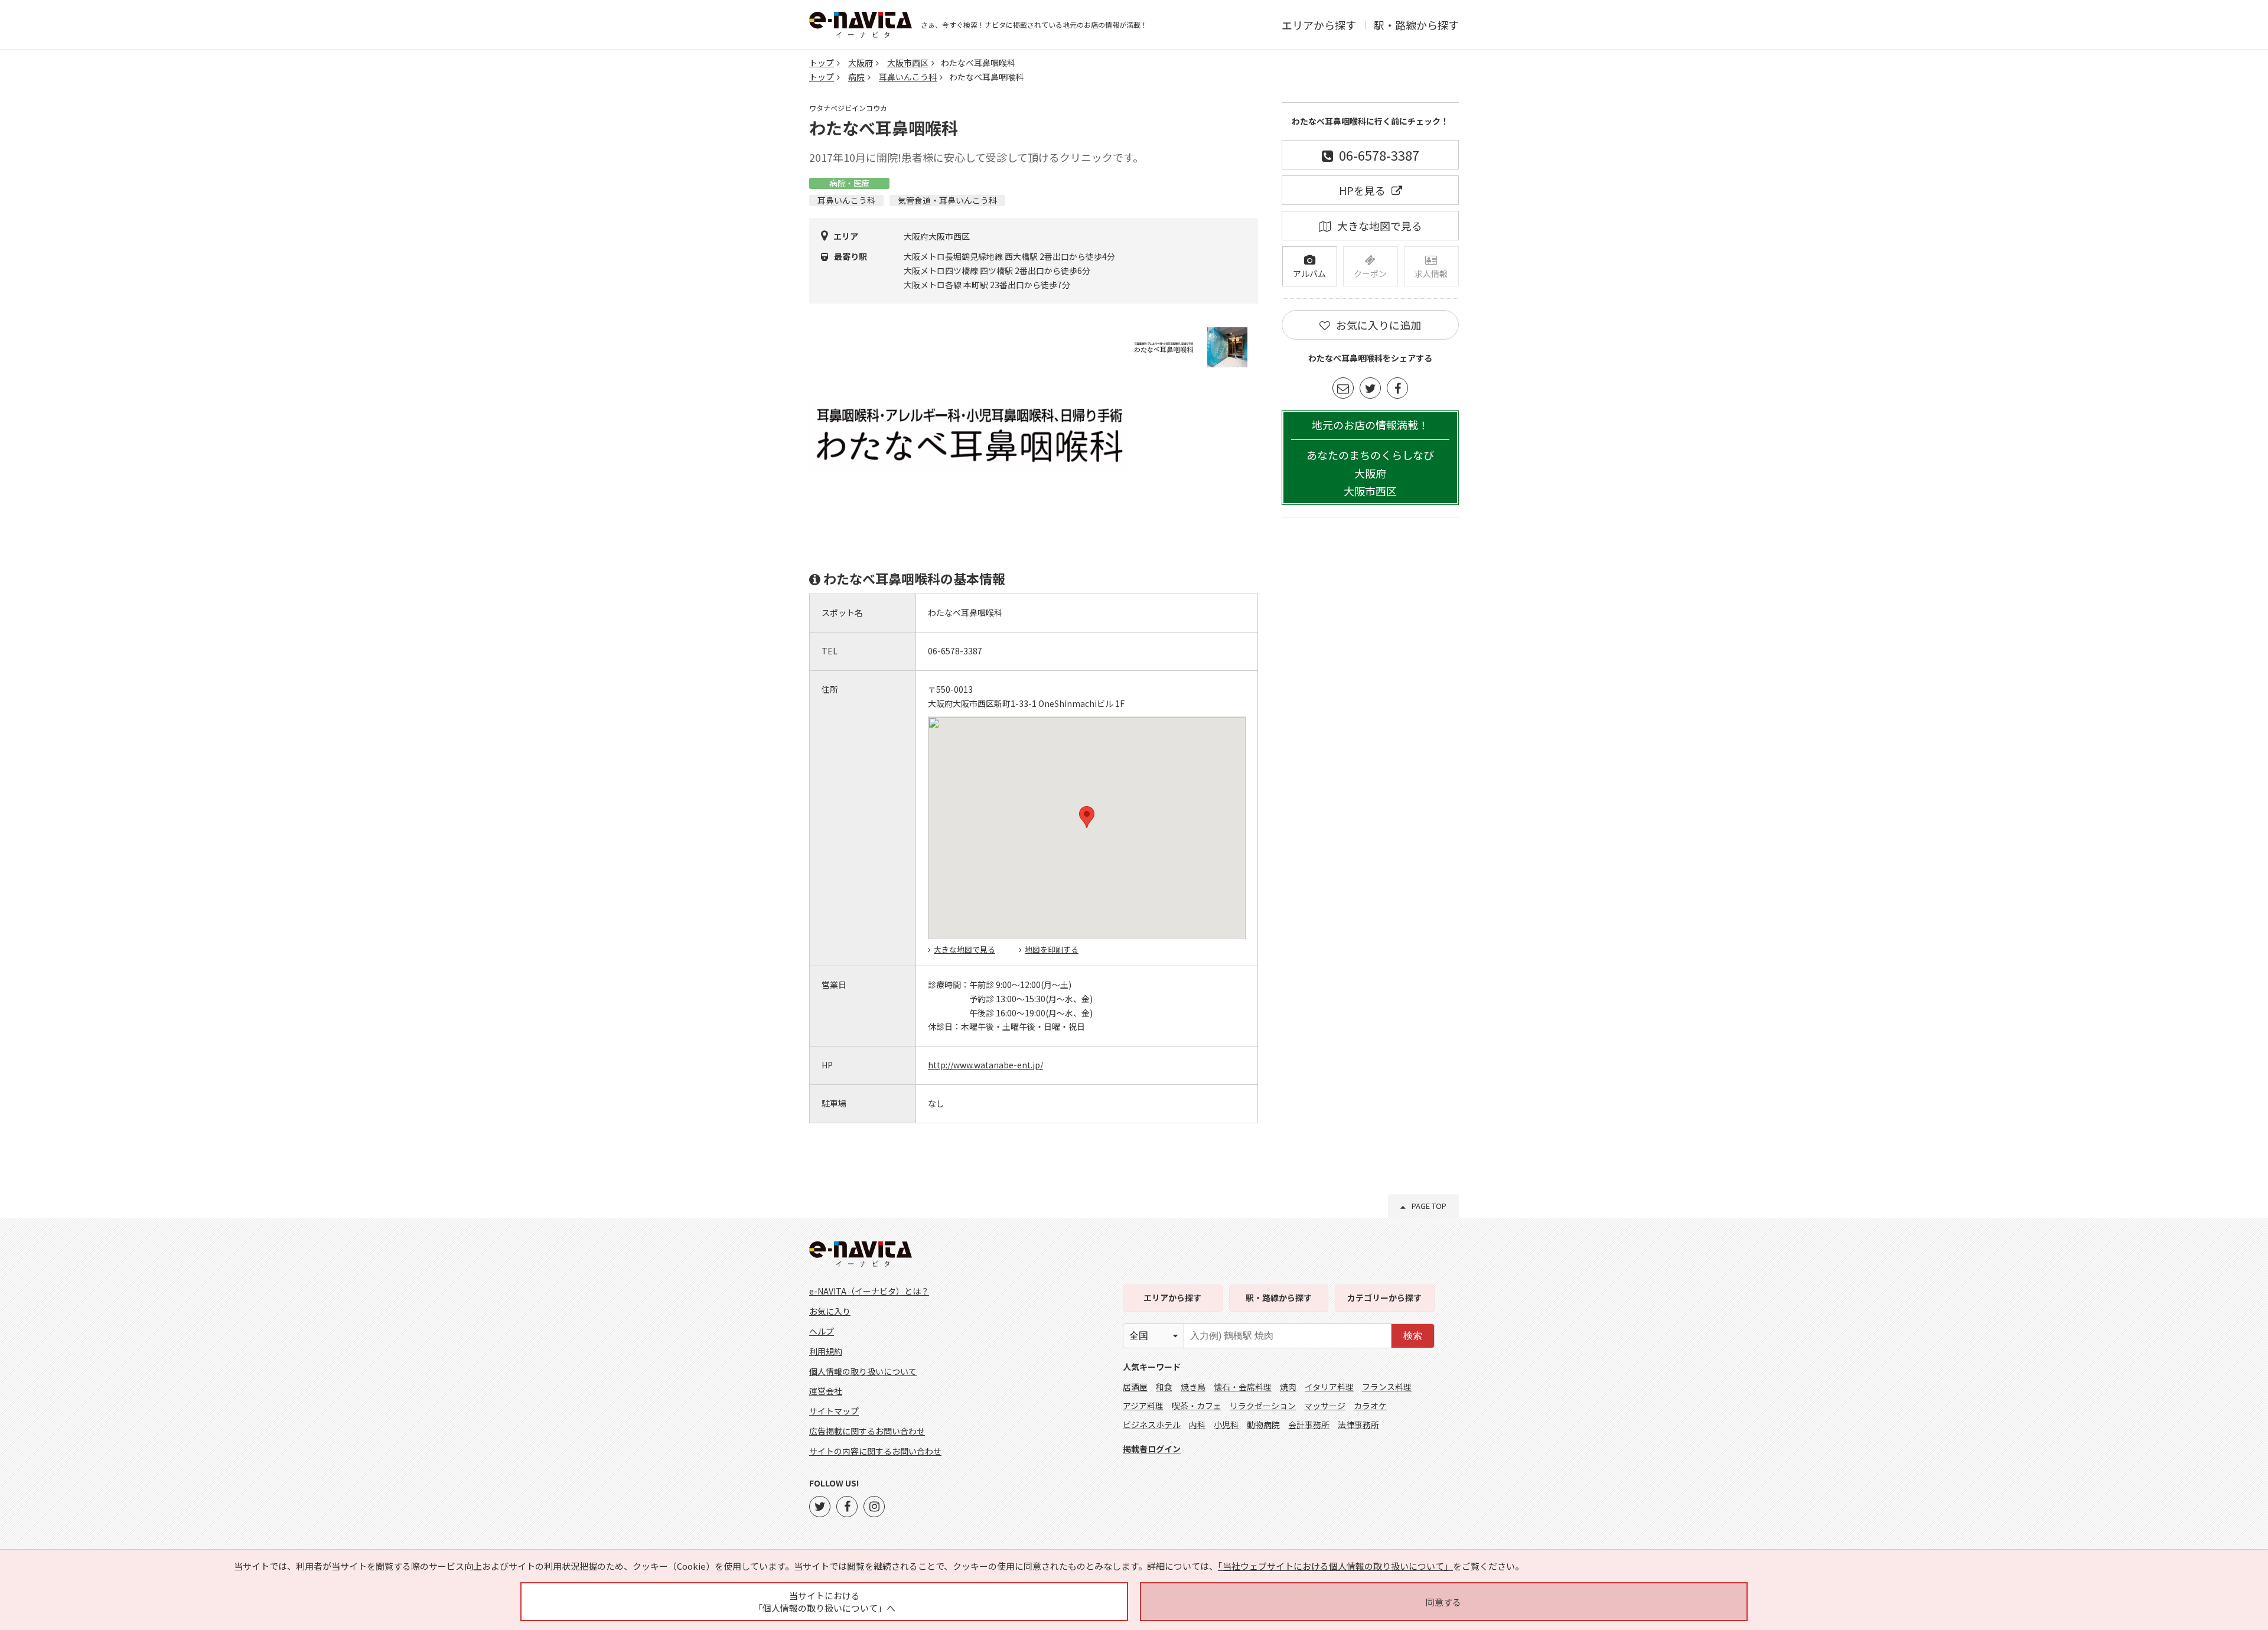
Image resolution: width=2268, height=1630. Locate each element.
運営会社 (826, 1391)
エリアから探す (1319, 25)
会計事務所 (1309, 1424)
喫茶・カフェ (1197, 1406)
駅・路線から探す (1416, 25)
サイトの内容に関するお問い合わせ (875, 1451)
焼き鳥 (1193, 1387)
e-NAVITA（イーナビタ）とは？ (869, 1291)
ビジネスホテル (1152, 1424)
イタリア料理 (1329, 1387)
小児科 (1226, 1424)
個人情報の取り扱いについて (863, 1371)
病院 (856, 77)
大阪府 (861, 63)
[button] (1087, 817)
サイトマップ (834, 1411)
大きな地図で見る (964, 949)
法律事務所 (1358, 1424)
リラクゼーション (1263, 1406)
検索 (1413, 1336)
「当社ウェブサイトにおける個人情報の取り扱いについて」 (1335, 1566)
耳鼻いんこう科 (908, 77)
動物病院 (1263, 1424)
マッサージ (1325, 1406)
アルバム (1309, 273)
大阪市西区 (908, 63)
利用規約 (826, 1351)
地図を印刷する (1052, 949)
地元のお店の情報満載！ (1370, 458)
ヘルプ (822, 1331)
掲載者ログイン (1152, 1449)
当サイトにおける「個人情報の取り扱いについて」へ (825, 1602)
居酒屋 (1135, 1387)
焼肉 (1288, 1387)
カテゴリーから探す (1384, 1298)
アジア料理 (1143, 1406)
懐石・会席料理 (1243, 1387)
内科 (1197, 1424)
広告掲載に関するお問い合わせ (867, 1431)
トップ (822, 63)
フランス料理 (1387, 1387)
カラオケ (1370, 1406)
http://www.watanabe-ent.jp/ (985, 1065)
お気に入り (830, 1311)
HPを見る (1362, 190)
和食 (1164, 1387)
